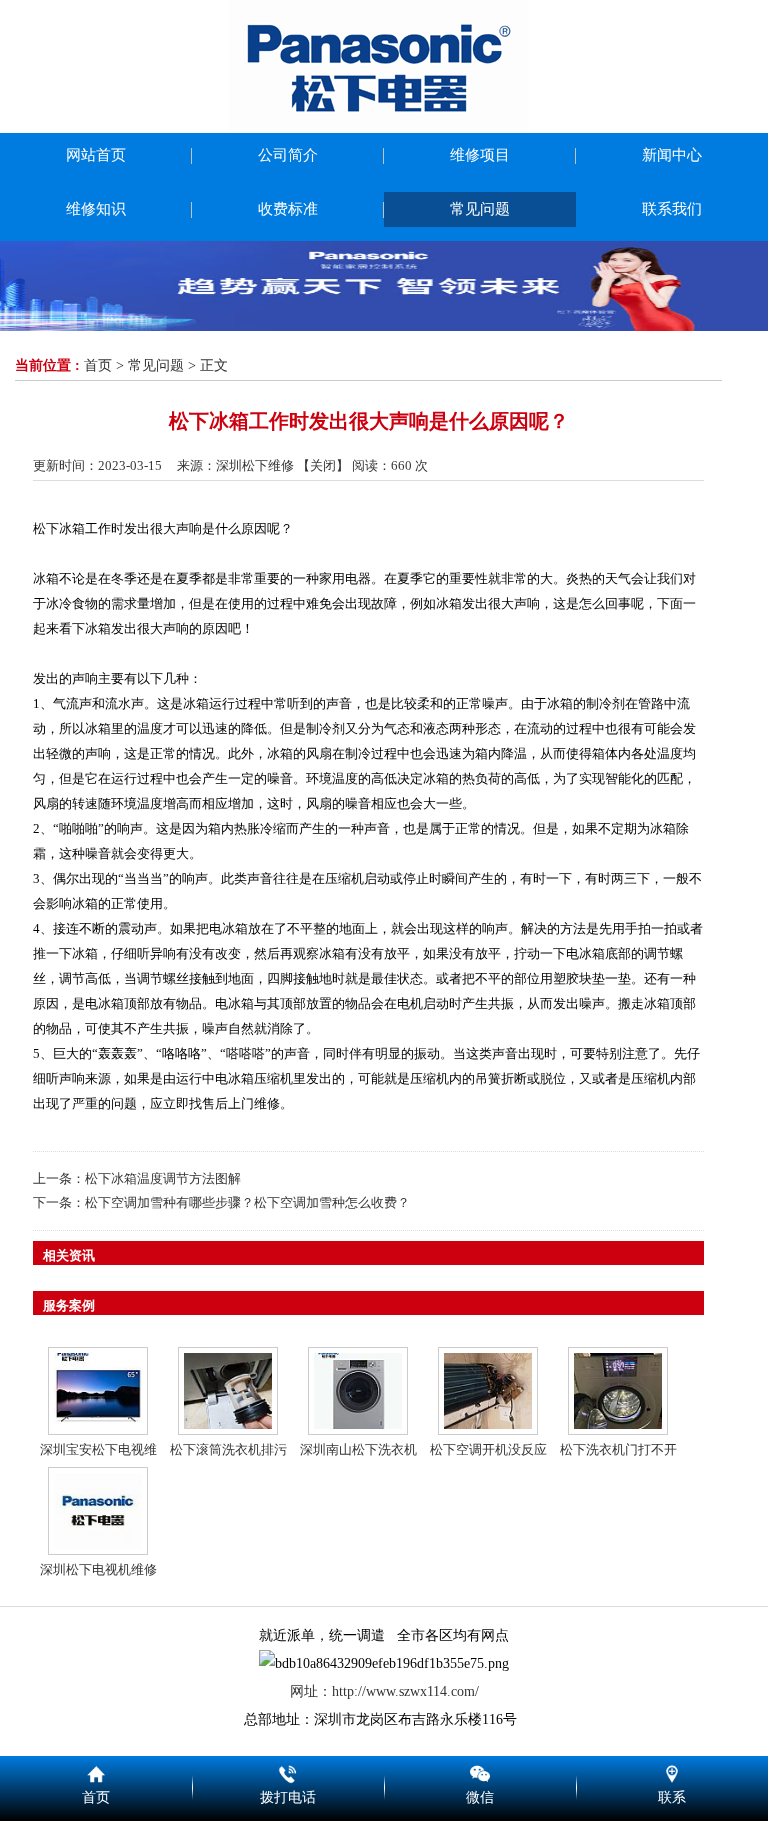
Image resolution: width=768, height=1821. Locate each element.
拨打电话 (288, 1771)
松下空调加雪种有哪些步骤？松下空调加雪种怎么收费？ (247, 1202)
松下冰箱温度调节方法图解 (163, 1178)
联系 (672, 1771)
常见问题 (156, 365)
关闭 (323, 465)
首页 (98, 365)
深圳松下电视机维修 (98, 1569)
